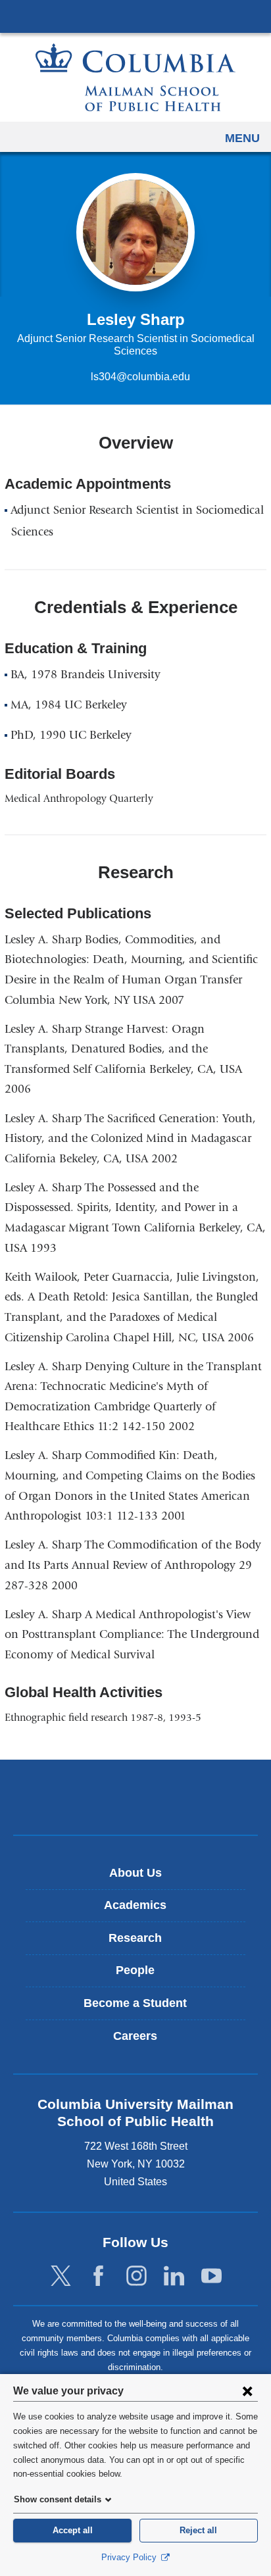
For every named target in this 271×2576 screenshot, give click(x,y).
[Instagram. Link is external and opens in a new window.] (136, 2276)
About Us (135, 1873)
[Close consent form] (247, 2390)
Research (135, 1938)
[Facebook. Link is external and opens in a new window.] (98, 2276)
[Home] (135, 77)
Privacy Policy (130, 2557)
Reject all (198, 2530)
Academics (135, 1905)
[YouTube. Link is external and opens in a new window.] (211, 2276)
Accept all (73, 2530)
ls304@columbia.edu (140, 377)
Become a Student (135, 2003)
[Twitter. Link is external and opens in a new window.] (61, 2276)
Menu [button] (242, 138)
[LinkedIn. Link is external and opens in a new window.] (174, 2276)
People (135, 1970)
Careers (135, 2036)
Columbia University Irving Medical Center (135, 16)
